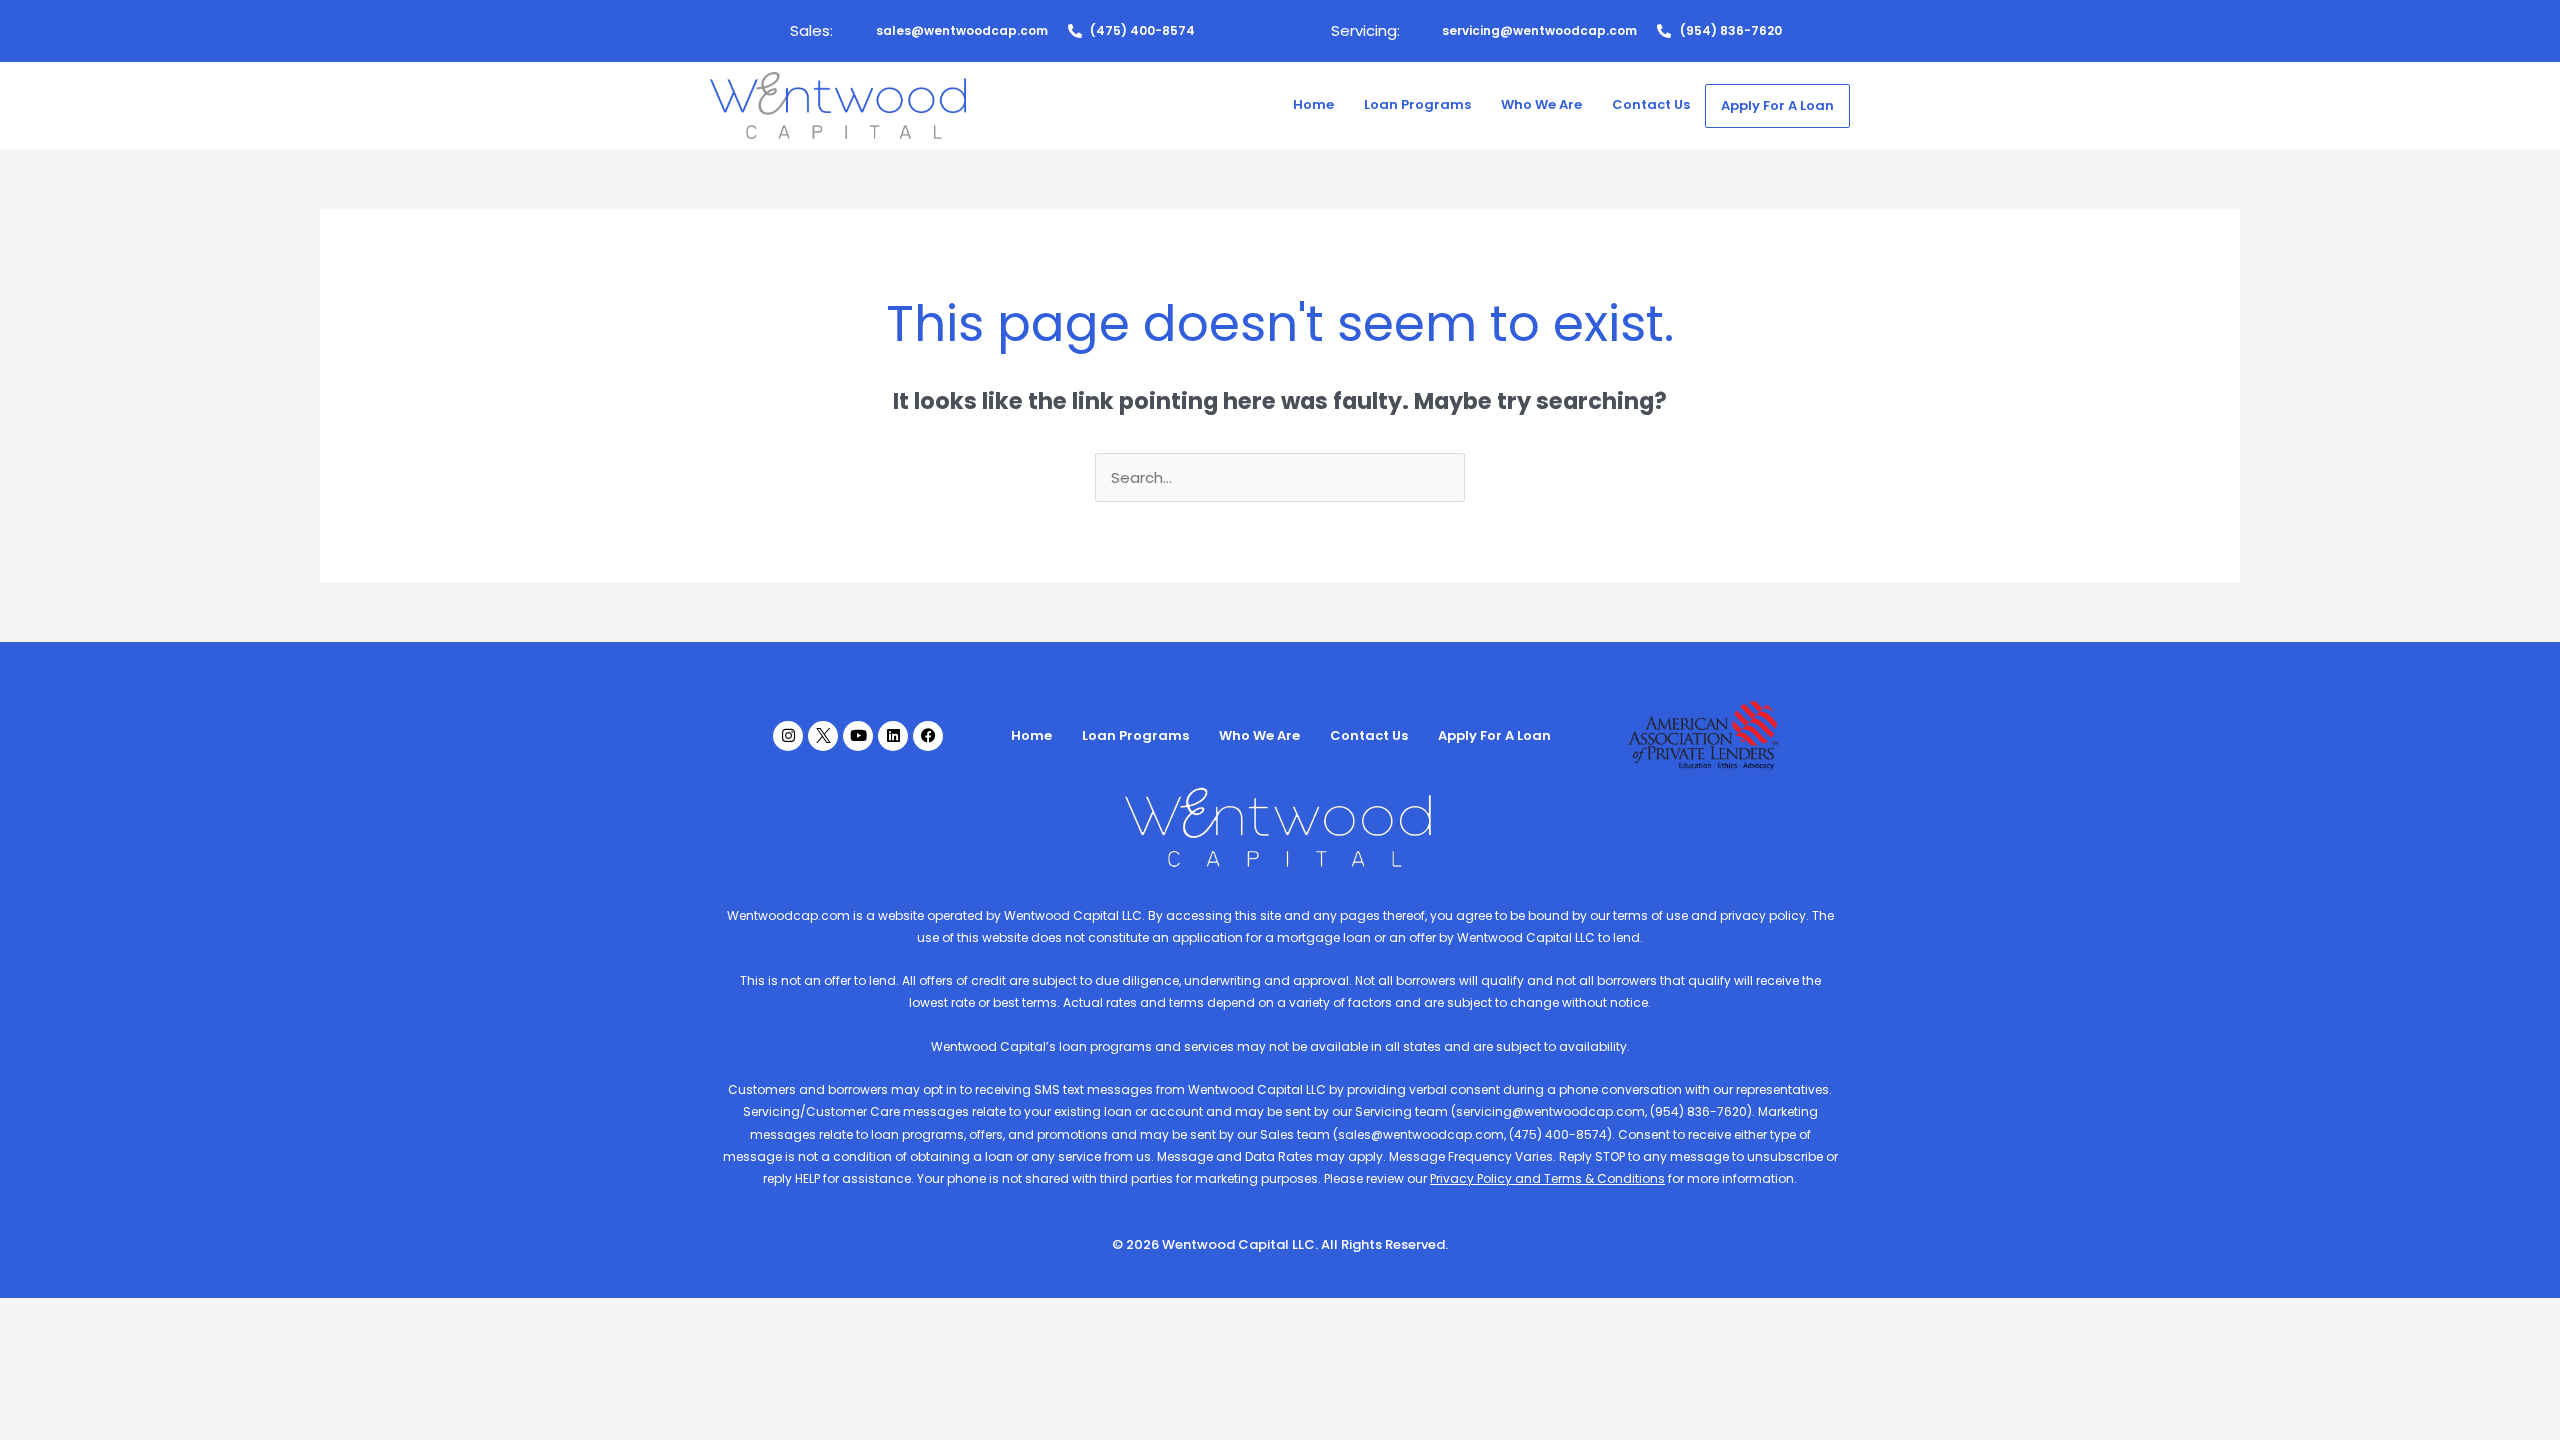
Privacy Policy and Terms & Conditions (1547, 1178)
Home (1313, 104)
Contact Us (1651, 104)
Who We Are (1541, 104)
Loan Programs (1417, 104)
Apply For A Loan (1777, 105)
